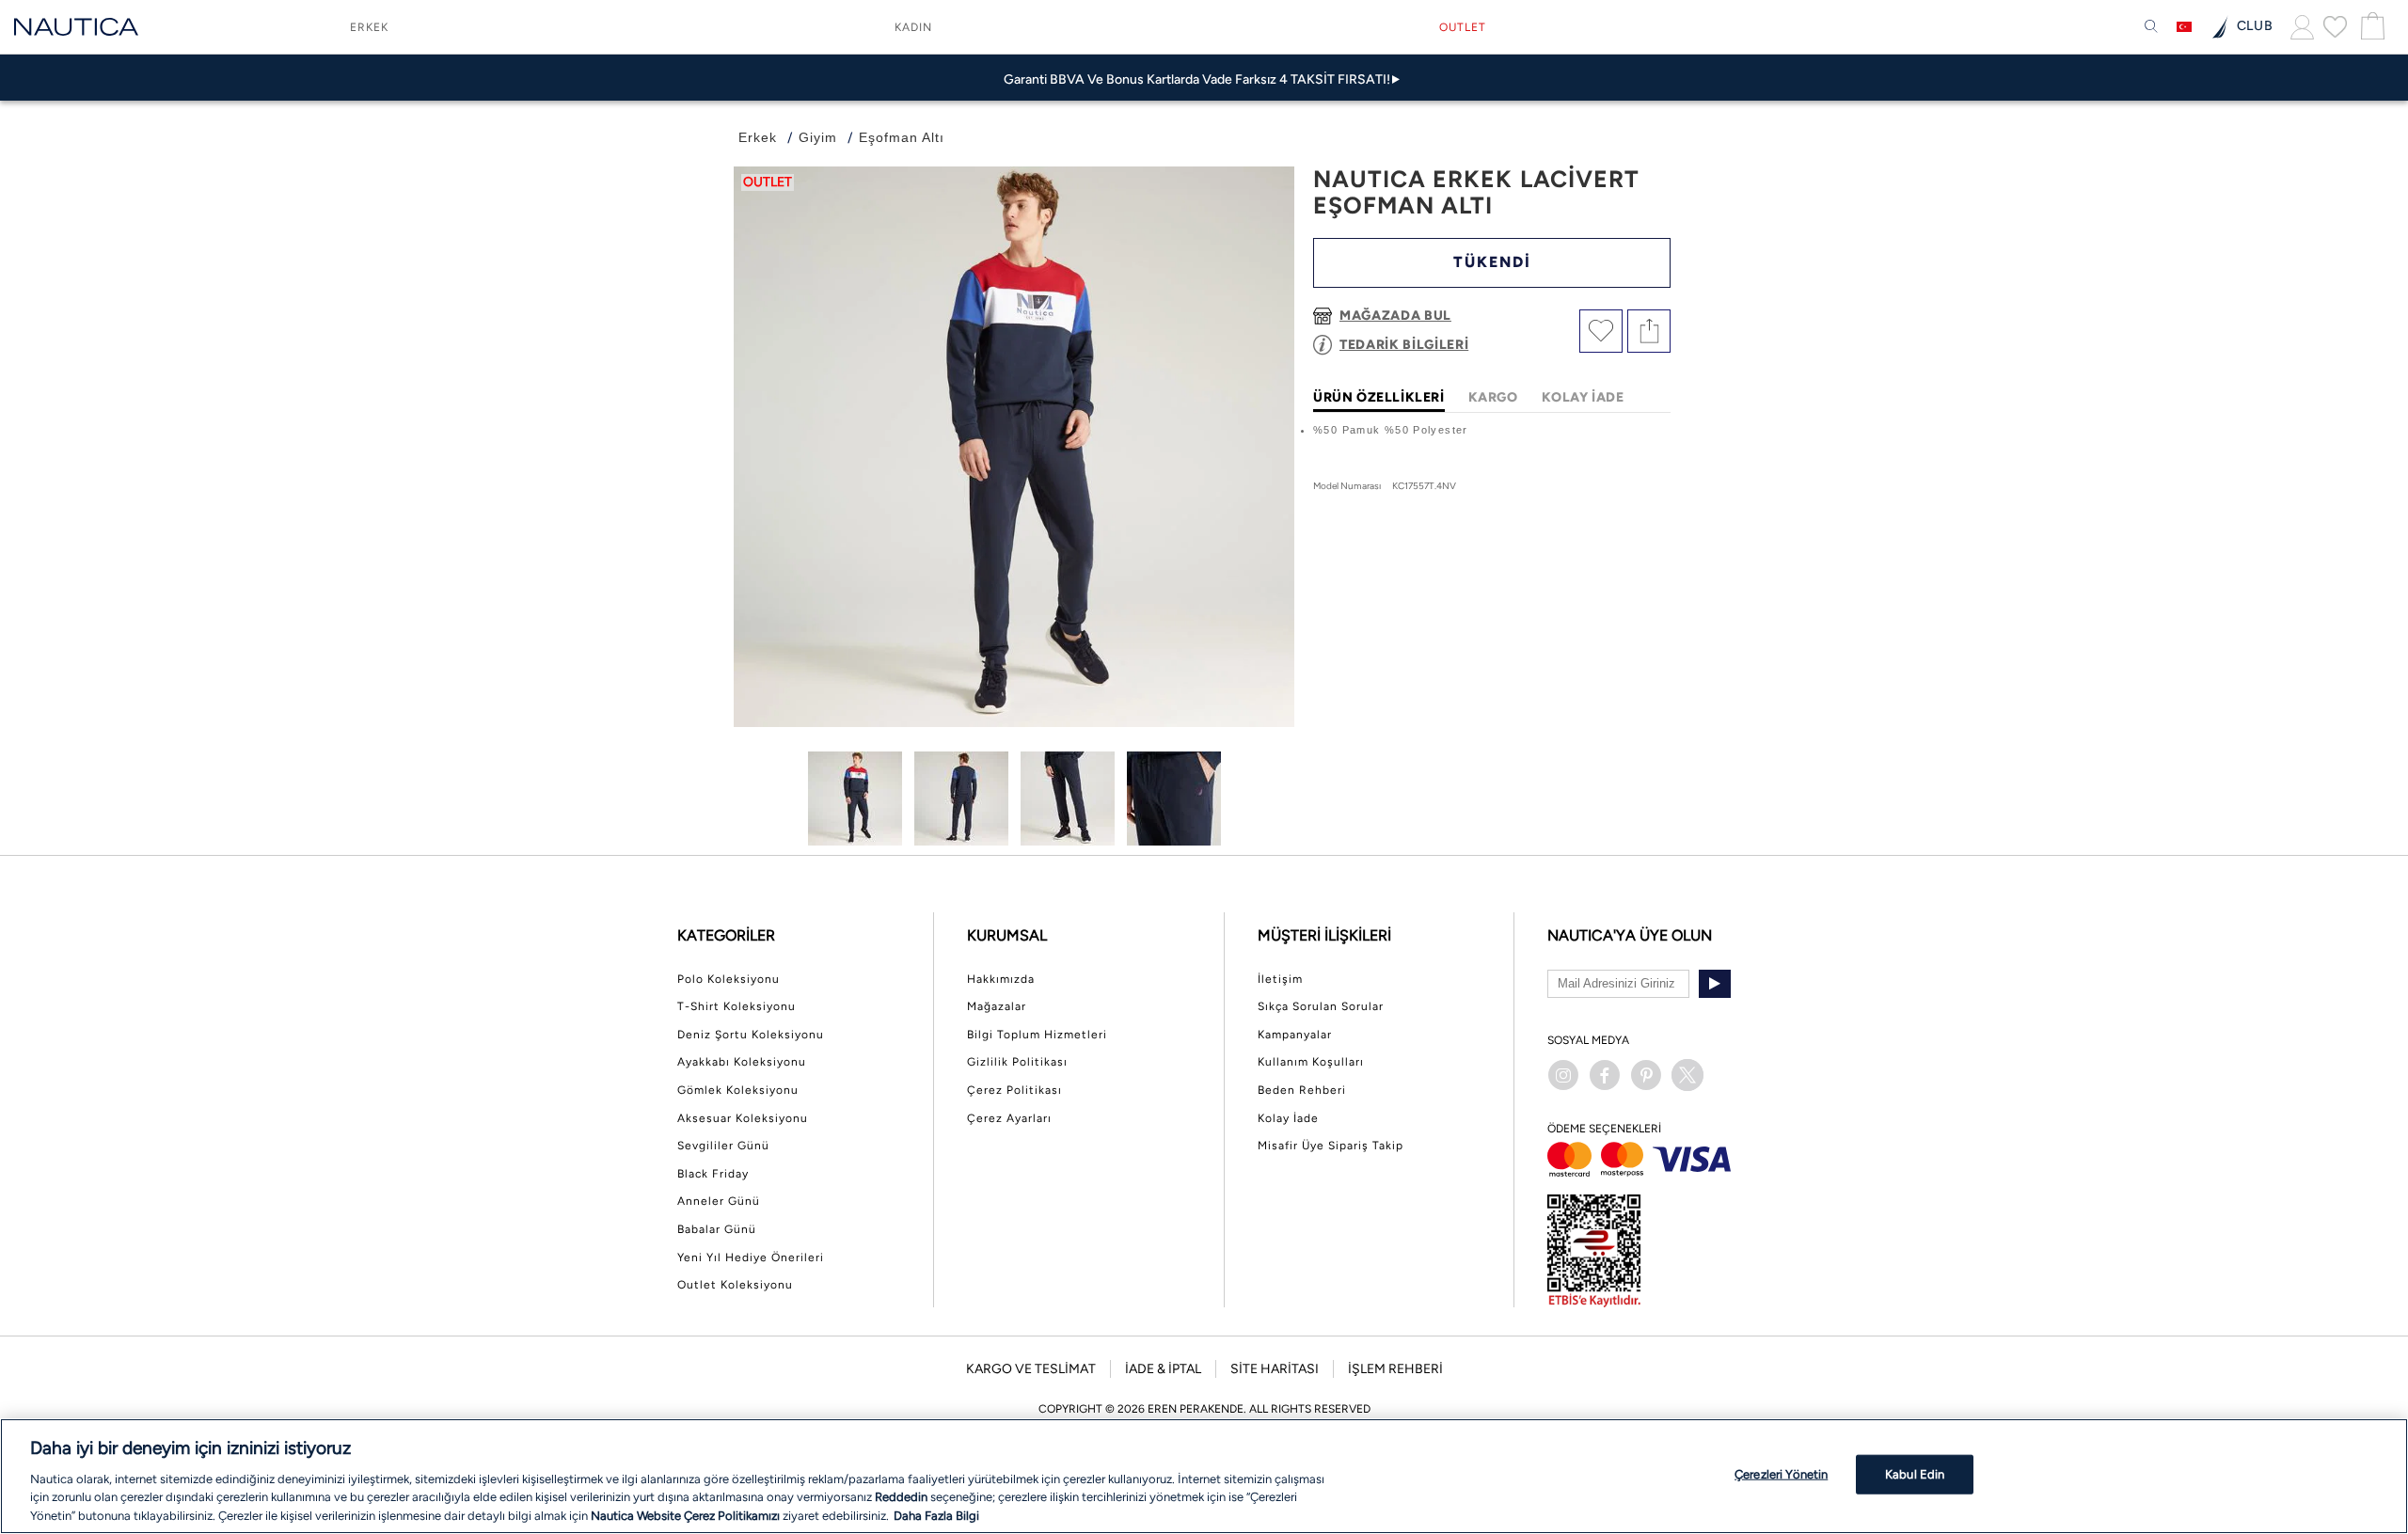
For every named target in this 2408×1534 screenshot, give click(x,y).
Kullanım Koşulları (1311, 1062)
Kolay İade (1288, 1118)
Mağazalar (997, 1006)
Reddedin (901, 1497)
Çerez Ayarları (1009, 1118)
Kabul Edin (1915, 1474)
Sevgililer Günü (723, 1146)
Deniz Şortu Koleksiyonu (751, 1035)
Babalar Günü (717, 1229)
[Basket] (2370, 27)
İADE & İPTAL (1163, 1369)
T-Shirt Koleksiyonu (737, 1006)
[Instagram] (1563, 1075)
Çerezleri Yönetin (1781, 1474)
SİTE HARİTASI (1275, 1369)
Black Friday (713, 1174)
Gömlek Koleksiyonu (738, 1090)
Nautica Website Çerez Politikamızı (687, 1515)
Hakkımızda (1001, 979)
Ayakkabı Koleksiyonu (742, 1062)
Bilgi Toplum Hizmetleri (1037, 1035)
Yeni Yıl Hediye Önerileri (751, 1257)
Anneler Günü (719, 1201)
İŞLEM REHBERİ (1395, 1369)
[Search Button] (2151, 27)
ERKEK (369, 27)
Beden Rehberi (1302, 1090)
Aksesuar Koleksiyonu (743, 1118)
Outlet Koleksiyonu (735, 1285)
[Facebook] (1605, 1075)
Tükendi (1492, 262)
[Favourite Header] (2335, 26)
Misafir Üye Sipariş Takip (1331, 1146)
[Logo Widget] (76, 27)
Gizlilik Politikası (1017, 1062)
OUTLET (1463, 27)
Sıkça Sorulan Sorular (1321, 1006)
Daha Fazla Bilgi (936, 1515)
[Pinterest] (1646, 1075)
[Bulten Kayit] (1715, 984)
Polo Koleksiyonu (729, 979)
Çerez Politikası (1014, 1090)
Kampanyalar (1295, 1035)
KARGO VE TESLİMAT (1031, 1369)
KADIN (913, 27)
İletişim (1280, 979)
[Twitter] (1687, 1075)
